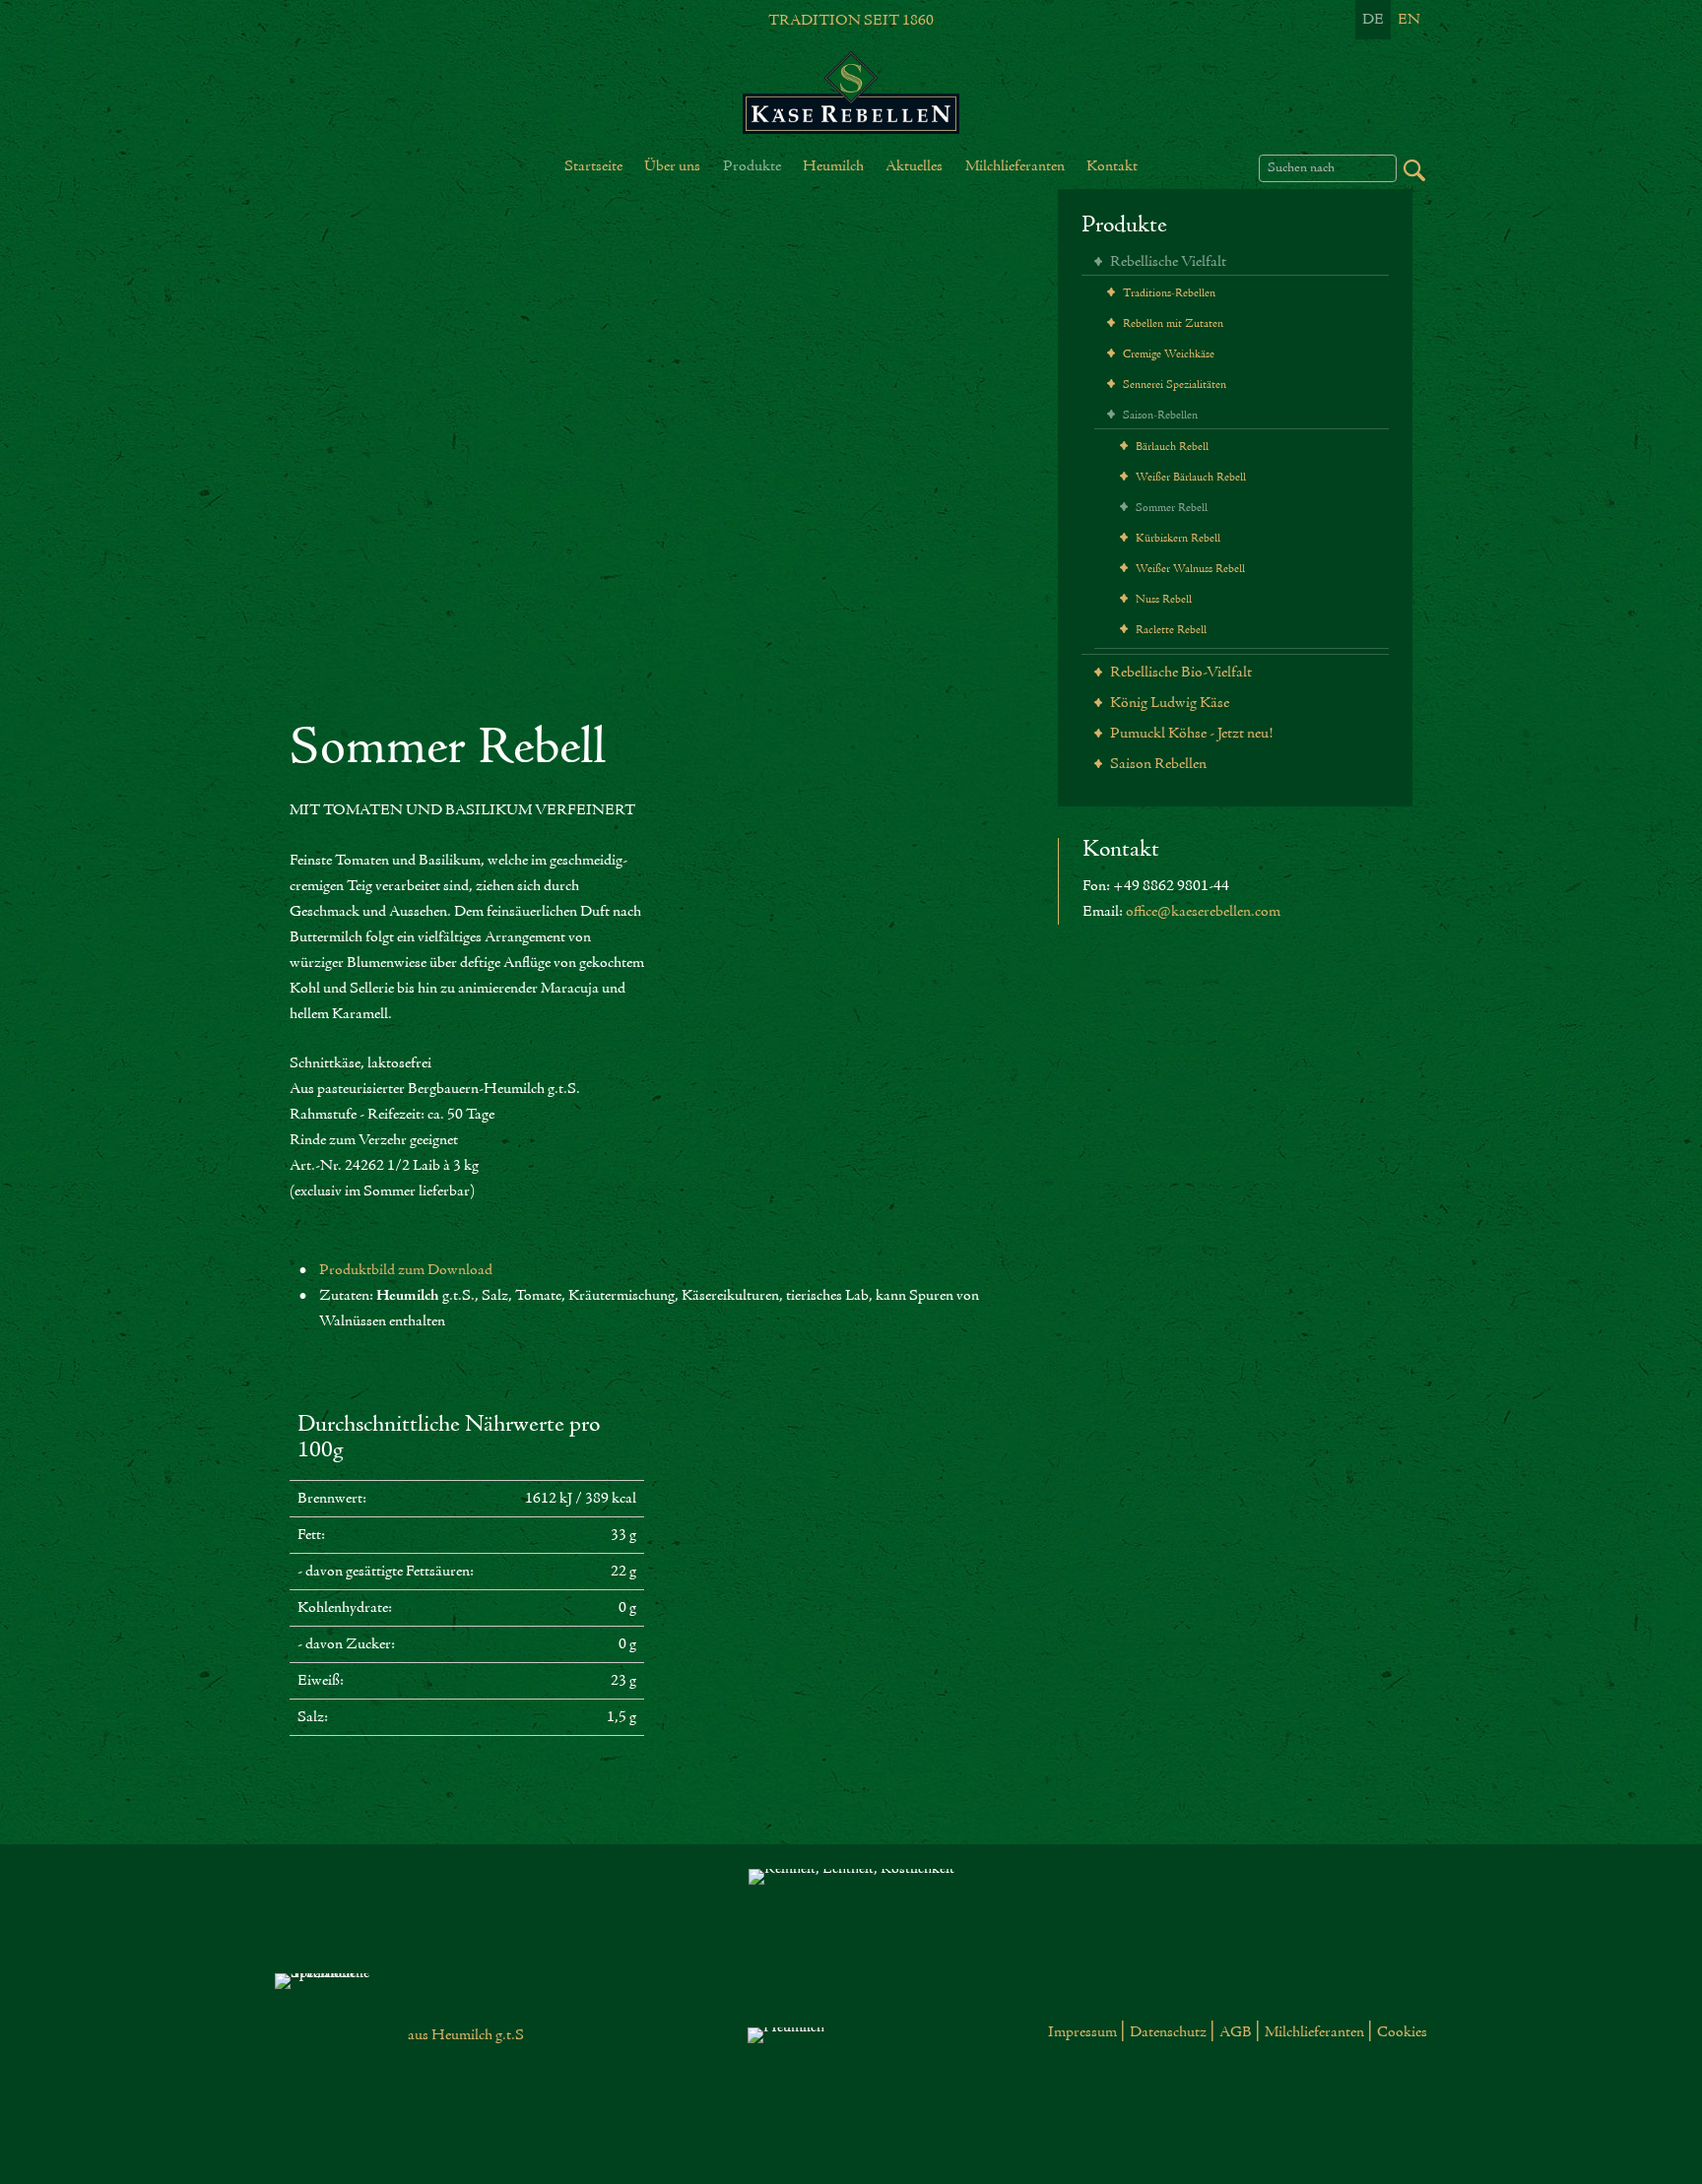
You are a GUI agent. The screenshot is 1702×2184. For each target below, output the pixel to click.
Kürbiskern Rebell (1177, 539)
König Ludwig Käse (1168, 703)
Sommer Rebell (1170, 508)
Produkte (1124, 226)
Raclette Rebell (1170, 630)
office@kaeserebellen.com (1203, 912)
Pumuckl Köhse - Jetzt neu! (1190, 734)
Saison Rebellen (1157, 764)
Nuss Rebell (1162, 600)
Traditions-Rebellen (1168, 293)
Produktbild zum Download (406, 1270)
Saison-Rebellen (1159, 416)
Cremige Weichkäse (1167, 354)
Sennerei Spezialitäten (1173, 385)
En (1409, 20)
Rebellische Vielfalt (1167, 262)
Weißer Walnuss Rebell (1189, 569)
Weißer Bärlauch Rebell (1189, 478)
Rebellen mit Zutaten (1172, 324)
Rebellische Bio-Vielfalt (1179, 673)
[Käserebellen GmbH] (851, 93)
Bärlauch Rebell (1171, 447)
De (1373, 20)
